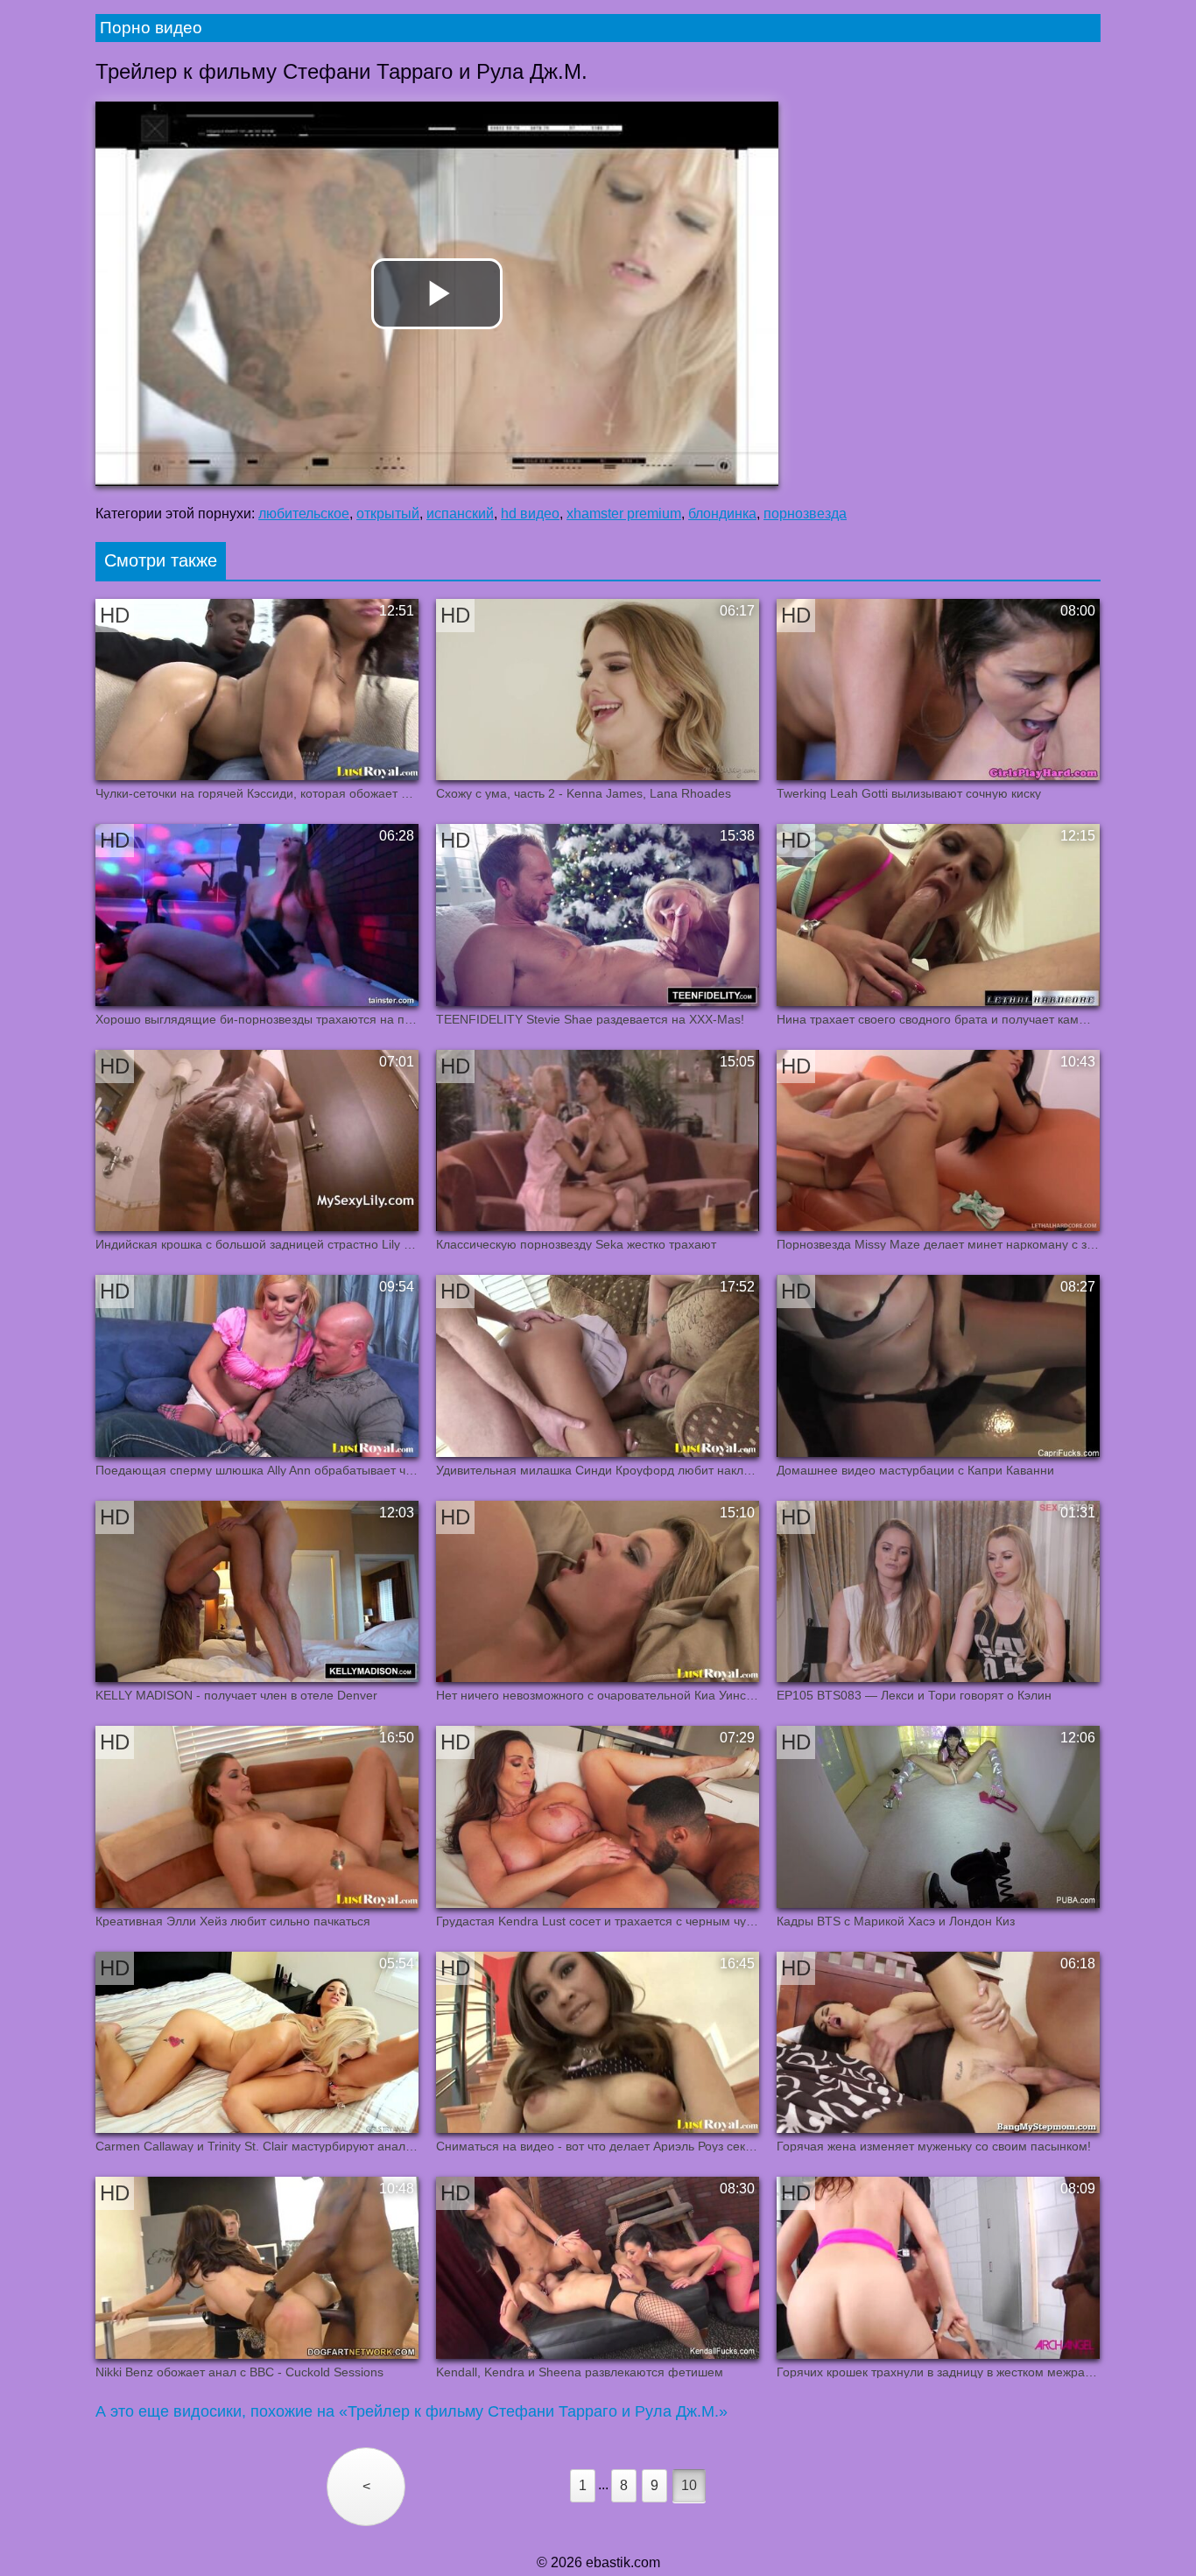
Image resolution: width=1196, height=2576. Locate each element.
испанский (460, 514)
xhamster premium (624, 514)
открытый (388, 514)
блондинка (722, 514)
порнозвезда (805, 514)
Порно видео (151, 28)
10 (689, 2485)
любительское (304, 514)
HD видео (530, 514)
